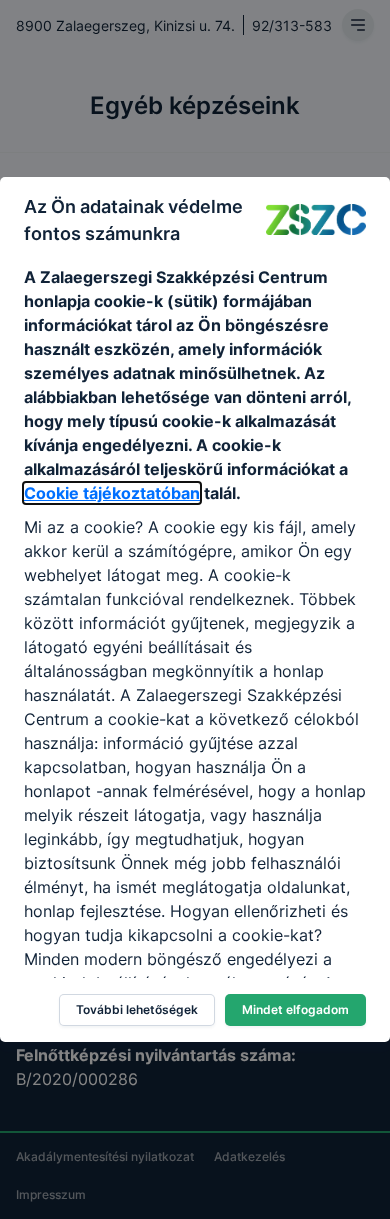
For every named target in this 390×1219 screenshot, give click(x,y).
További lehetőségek (137, 1009)
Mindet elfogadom (295, 1009)
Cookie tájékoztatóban (112, 493)
